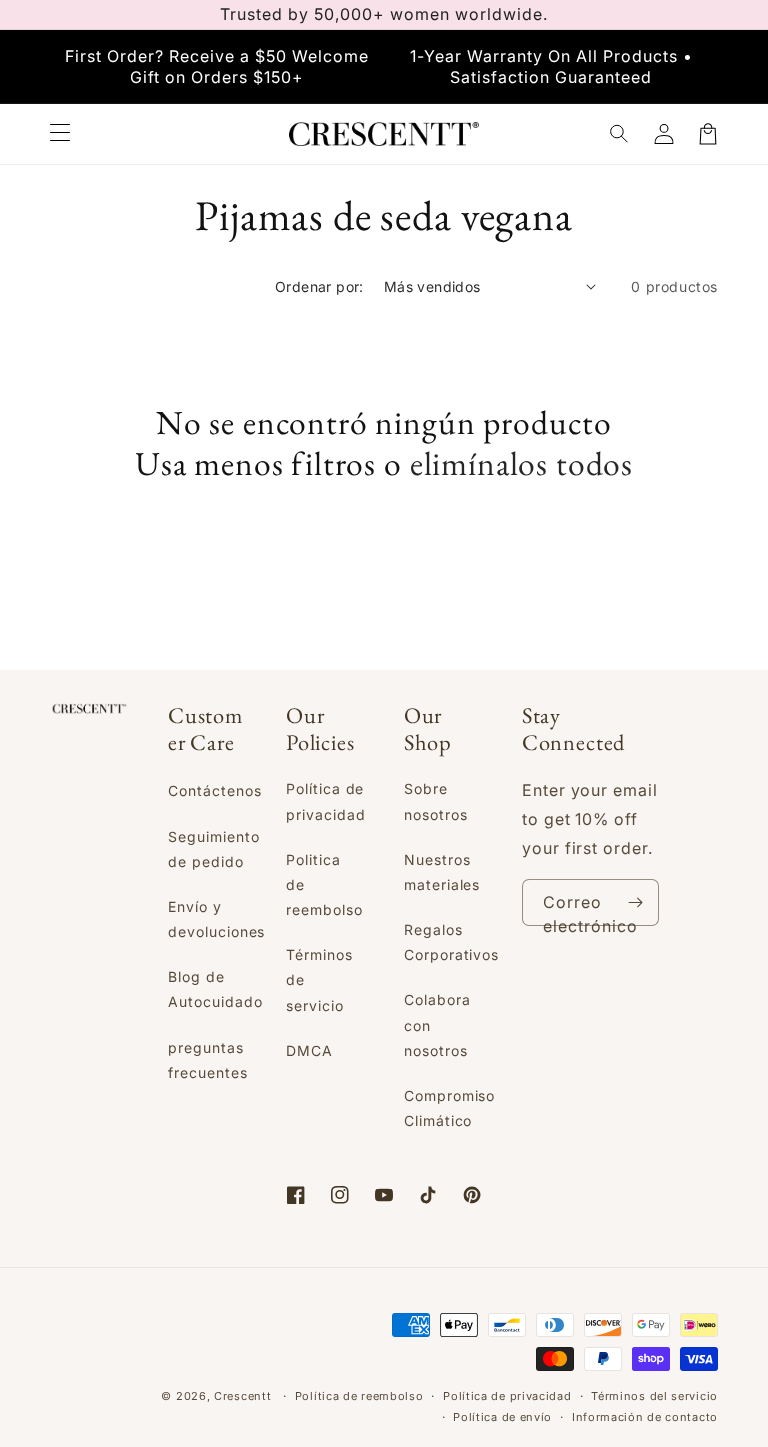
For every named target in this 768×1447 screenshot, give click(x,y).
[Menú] (60, 134)
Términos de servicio (319, 979)
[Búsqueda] (620, 134)
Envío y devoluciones (217, 919)
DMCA (309, 1050)
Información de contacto (645, 1417)
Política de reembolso (359, 1396)
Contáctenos (215, 790)
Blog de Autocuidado (215, 989)
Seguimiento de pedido (214, 849)
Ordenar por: (319, 286)
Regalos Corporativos (452, 942)
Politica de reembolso (324, 884)
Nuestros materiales (442, 872)
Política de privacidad (326, 801)
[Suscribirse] (636, 902)
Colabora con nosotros (437, 1024)
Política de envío (502, 1417)
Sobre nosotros (436, 801)
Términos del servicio (654, 1396)
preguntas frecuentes (208, 1060)
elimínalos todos (521, 463)
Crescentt (242, 1396)
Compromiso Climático (450, 1108)
